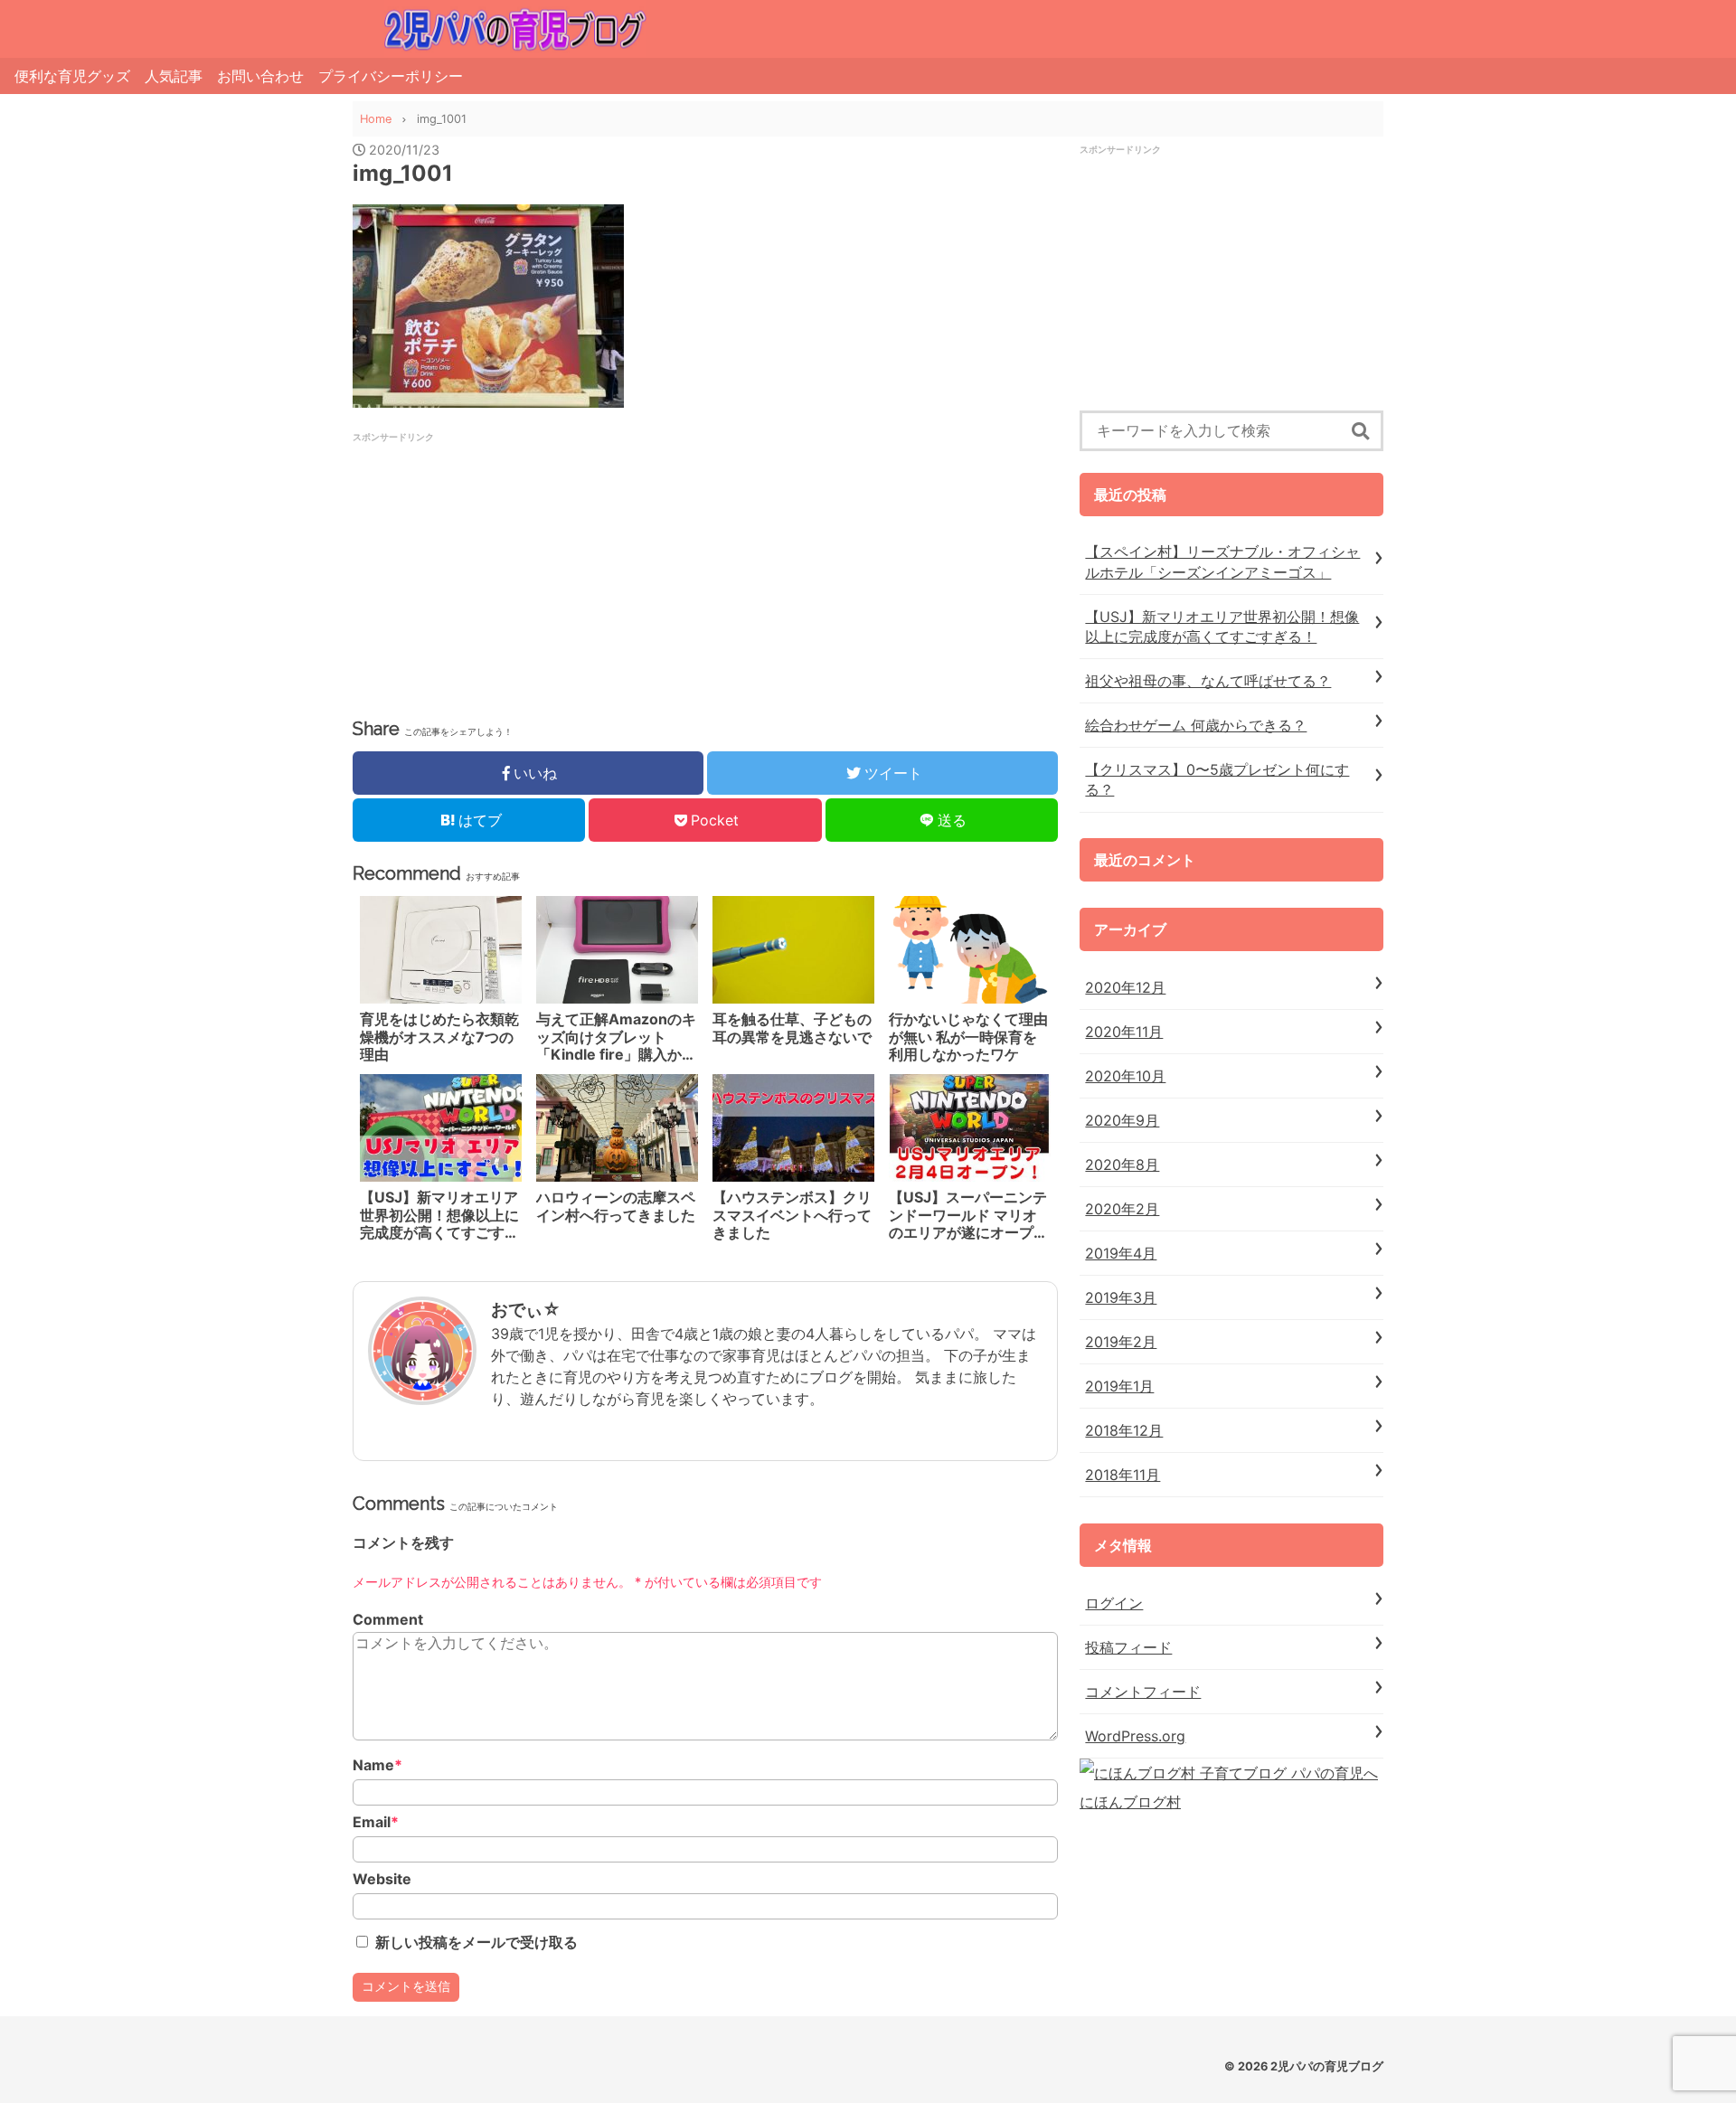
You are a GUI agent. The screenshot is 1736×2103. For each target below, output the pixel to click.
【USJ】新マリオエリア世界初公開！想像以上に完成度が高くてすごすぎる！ (439, 1215)
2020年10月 (1125, 1076)
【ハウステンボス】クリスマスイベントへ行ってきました (792, 1215)
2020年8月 (1122, 1165)
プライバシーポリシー (391, 76)
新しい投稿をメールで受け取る (476, 1942)
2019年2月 (1121, 1342)
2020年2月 (1122, 1209)
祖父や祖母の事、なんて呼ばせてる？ (1208, 681)
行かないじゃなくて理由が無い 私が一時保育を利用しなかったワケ (968, 1037)
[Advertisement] (546, 571)
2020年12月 (1125, 987)
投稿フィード (1128, 1647)
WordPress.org (1135, 1736)
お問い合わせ (260, 76)
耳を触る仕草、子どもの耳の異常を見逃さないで (792, 1028)
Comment (388, 1620)
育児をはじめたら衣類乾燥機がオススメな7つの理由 (439, 1037)
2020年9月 (1122, 1120)
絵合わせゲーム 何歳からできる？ (1196, 725)
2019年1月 (1119, 1386)
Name (377, 1765)
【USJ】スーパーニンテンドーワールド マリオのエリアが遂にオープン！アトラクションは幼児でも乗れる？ (968, 1215)
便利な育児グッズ (72, 76)
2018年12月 (1124, 1430)
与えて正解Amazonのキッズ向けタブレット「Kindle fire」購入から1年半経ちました (616, 1037)
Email (376, 1822)
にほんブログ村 (1130, 1802)
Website (382, 1879)
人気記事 (174, 76)
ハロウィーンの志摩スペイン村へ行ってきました (616, 1206)
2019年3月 (1121, 1297)
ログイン (1114, 1603)
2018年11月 (1123, 1475)
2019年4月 (1121, 1253)
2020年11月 (1124, 1032)
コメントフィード (1143, 1692)
